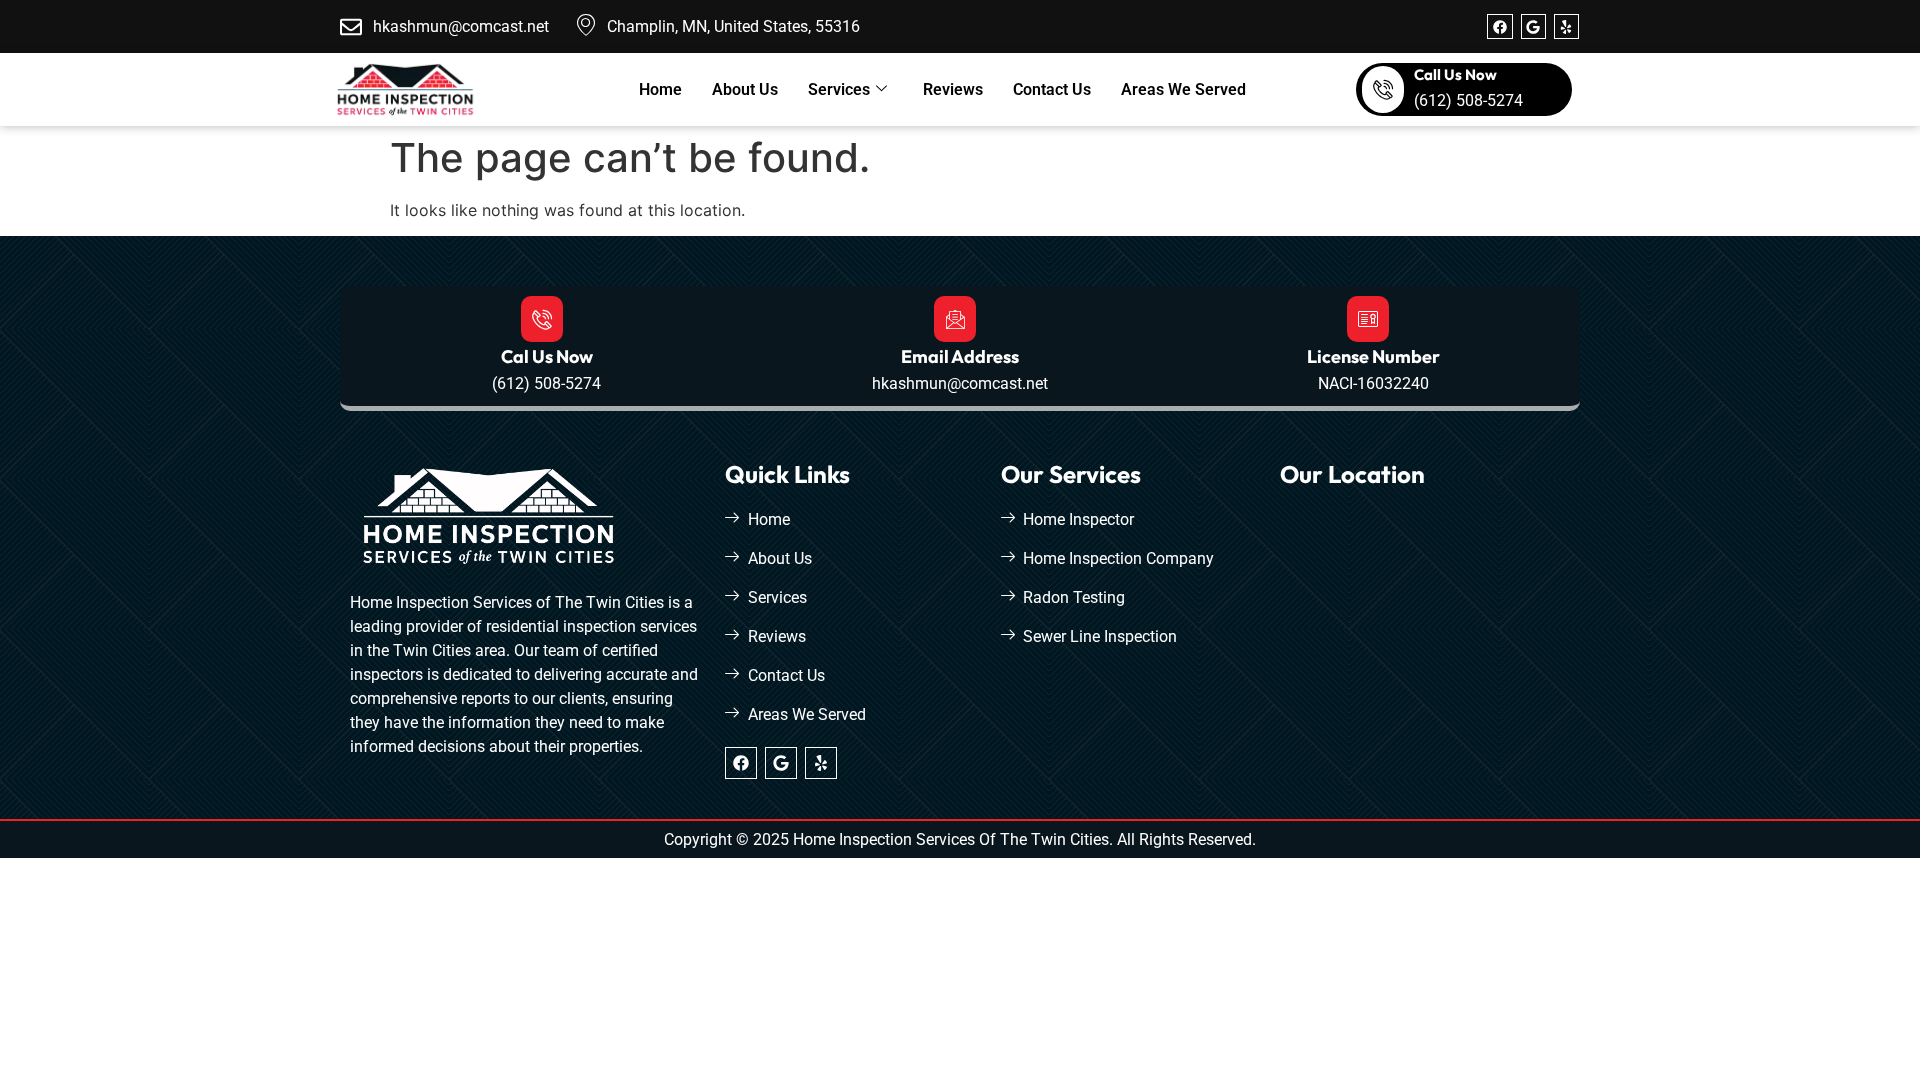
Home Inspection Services (884, 839)
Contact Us (1052, 89)
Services (839, 89)
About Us (745, 89)
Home (660, 89)
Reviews (953, 89)
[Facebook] (1499, 26)
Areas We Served (1183, 89)
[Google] (1533, 26)
